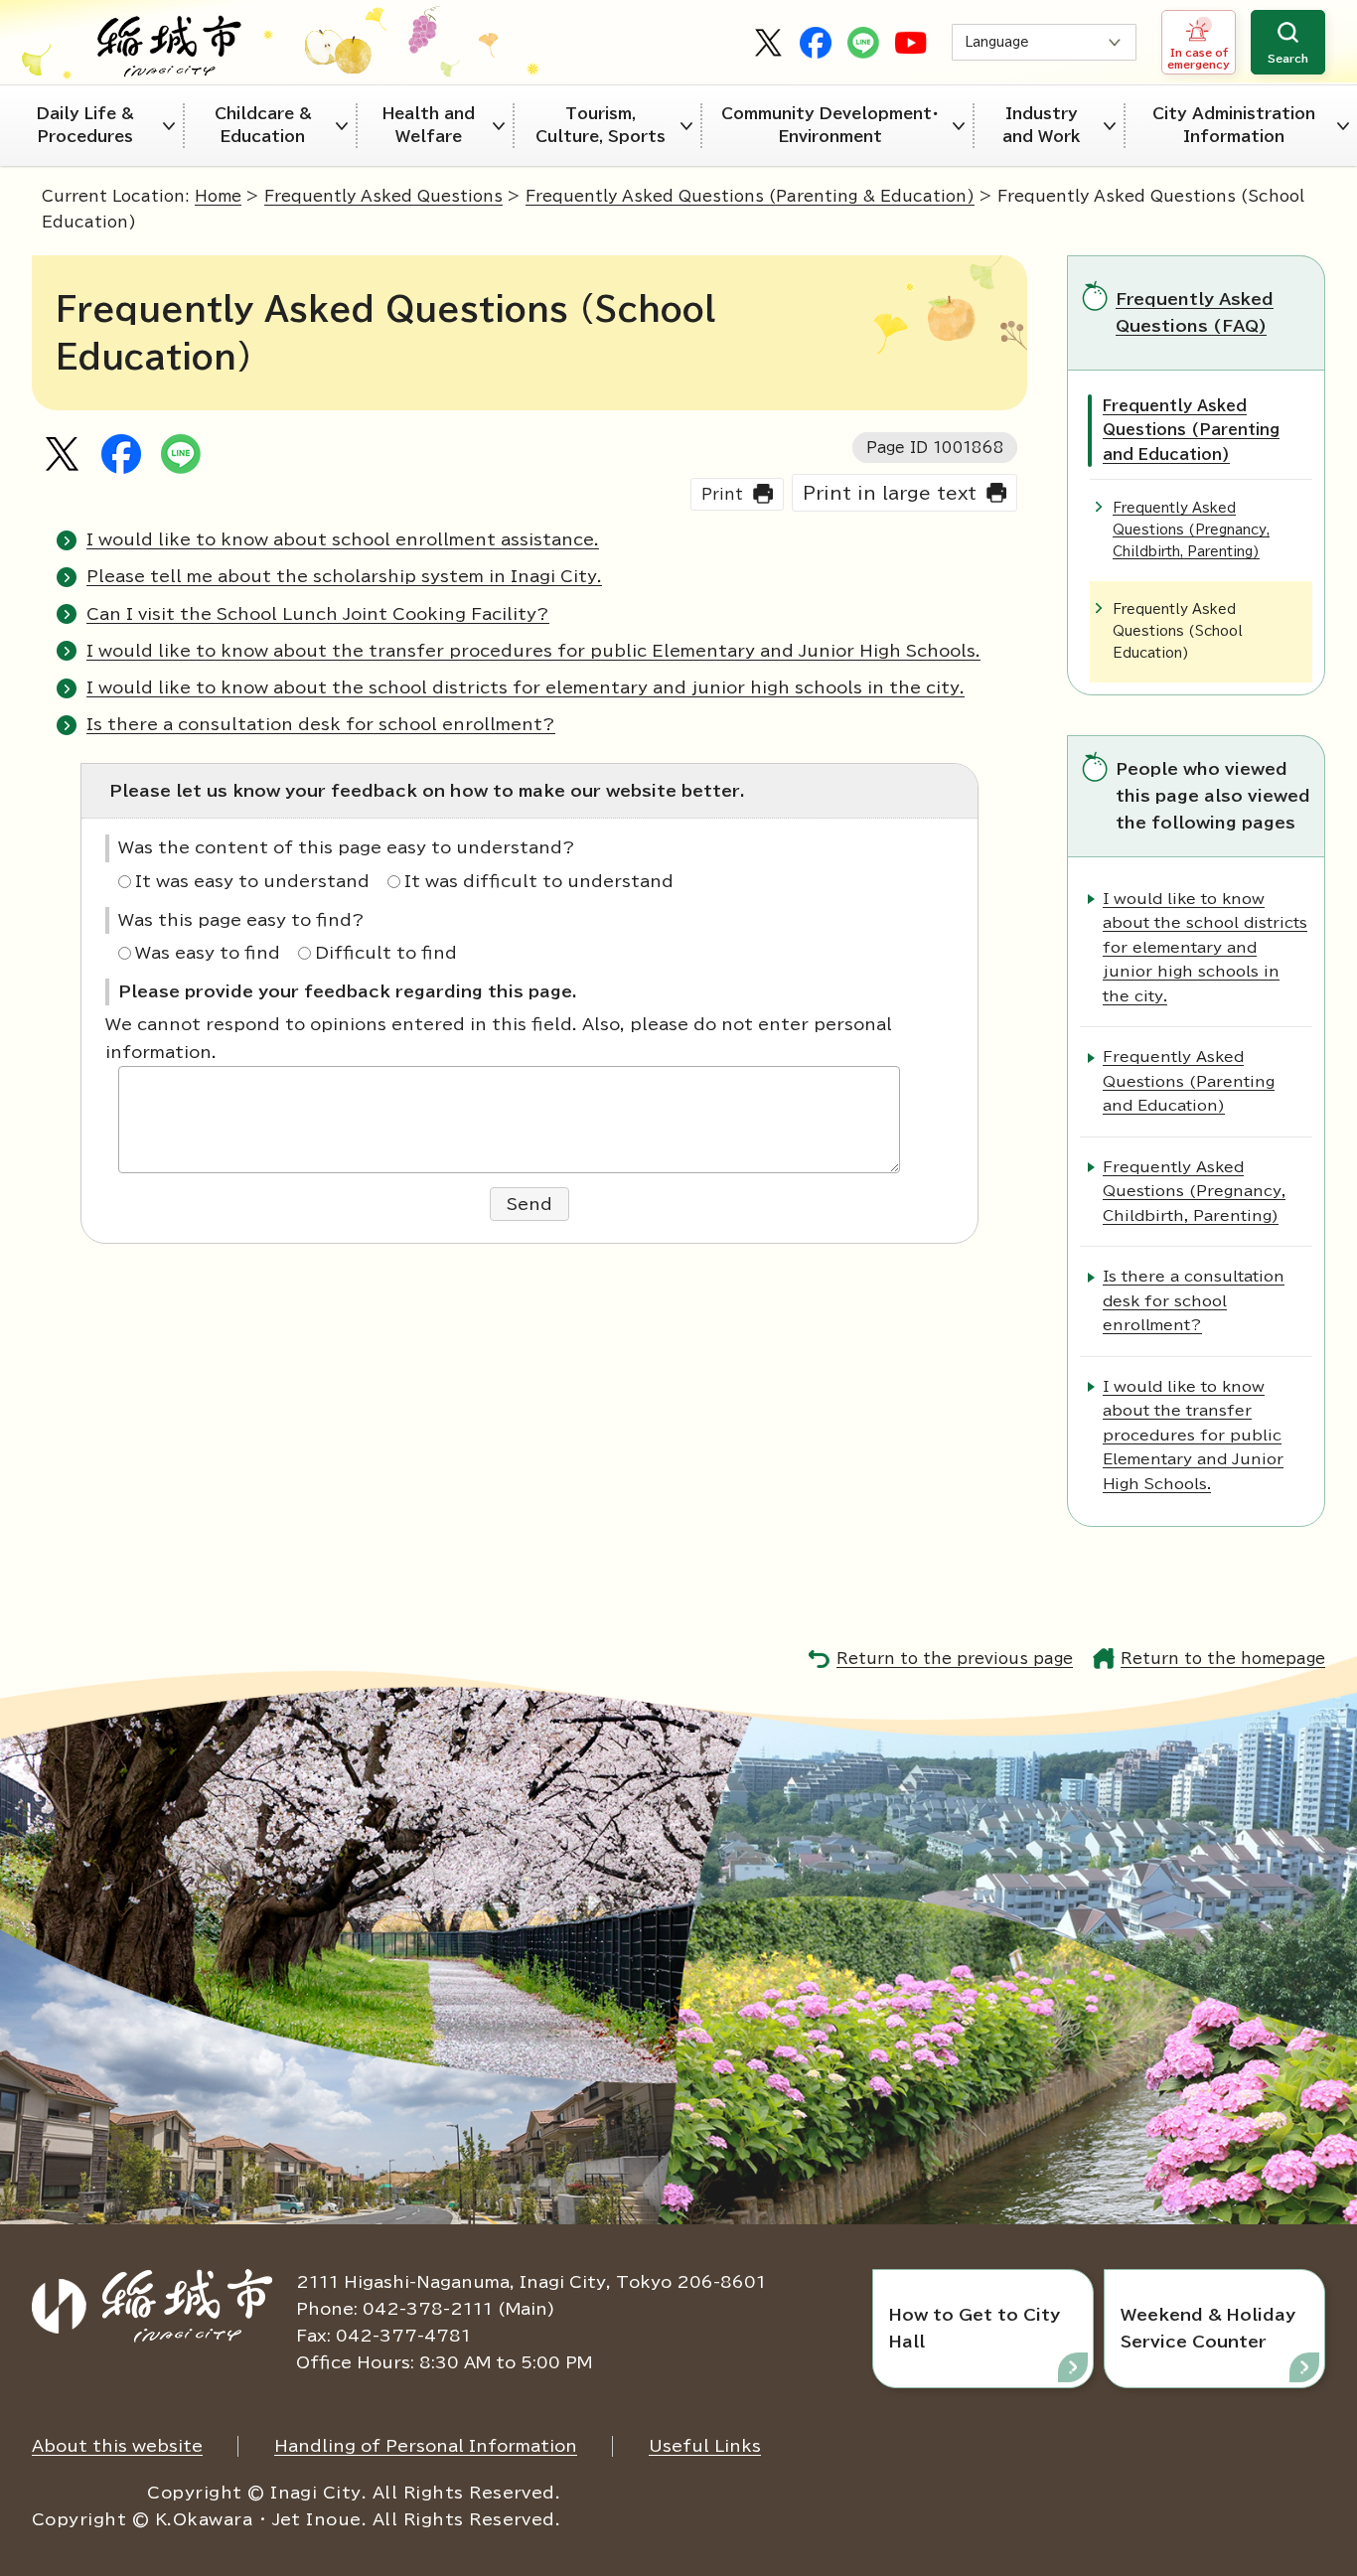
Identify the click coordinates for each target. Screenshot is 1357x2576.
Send (529, 1204)
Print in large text (890, 493)
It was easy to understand (252, 881)
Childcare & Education (263, 125)
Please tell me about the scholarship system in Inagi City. (344, 576)
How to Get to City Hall (975, 2328)
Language (997, 42)
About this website (117, 2446)
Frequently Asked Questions (383, 196)
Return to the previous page (955, 1659)
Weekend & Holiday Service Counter (1208, 2328)
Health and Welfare (429, 125)
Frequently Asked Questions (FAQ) (1195, 312)
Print (722, 494)
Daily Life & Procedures (85, 125)
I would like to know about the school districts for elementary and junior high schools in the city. (526, 687)
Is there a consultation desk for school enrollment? (321, 724)
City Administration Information (1234, 125)
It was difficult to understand (539, 881)
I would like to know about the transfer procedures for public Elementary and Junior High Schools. (533, 651)
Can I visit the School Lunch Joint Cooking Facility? (318, 614)
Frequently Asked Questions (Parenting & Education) (750, 196)
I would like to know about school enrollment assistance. (343, 539)
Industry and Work (1042, 125)
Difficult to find (386, 953)
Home (218, 196)
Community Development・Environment (830, 125)
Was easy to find (208, 953)
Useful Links (705, 2446)
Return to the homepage (1223, 1659)
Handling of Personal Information (426, 2446)
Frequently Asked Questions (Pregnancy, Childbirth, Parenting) (1191, 530)
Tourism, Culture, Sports (601, 125)
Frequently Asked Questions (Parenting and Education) (1191, 430)
